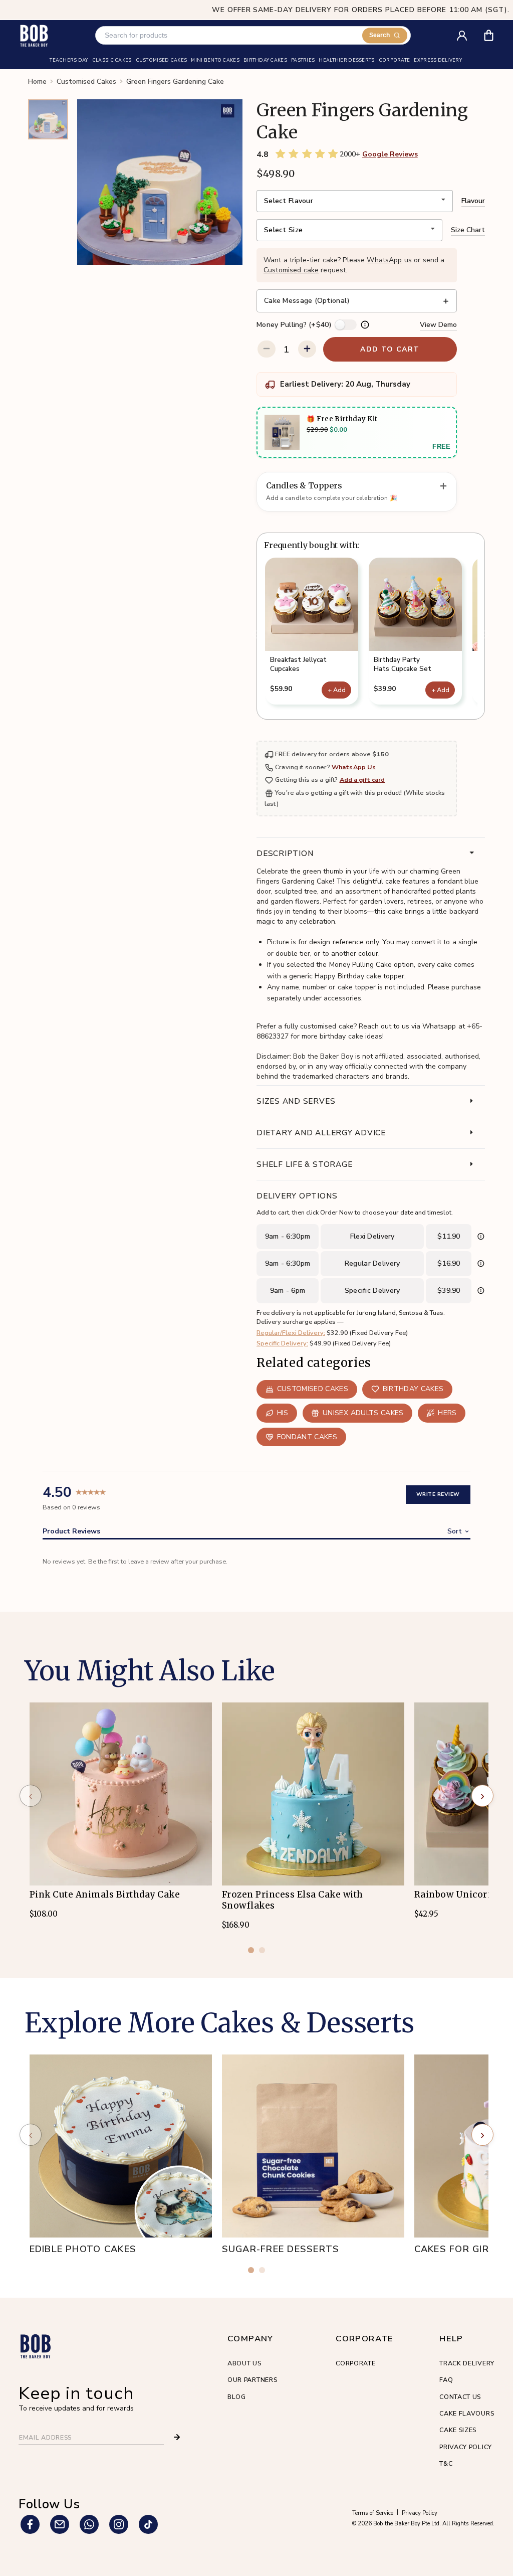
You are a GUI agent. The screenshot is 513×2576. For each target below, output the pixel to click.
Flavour (473, 201)
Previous (256, 635)
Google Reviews (390, 154)
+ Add (337, 690)
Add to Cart (390, 349)
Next (485, 635)
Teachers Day (69, 61)
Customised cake (291, 270)
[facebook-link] (30, 2524)
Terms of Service (373, 2513)
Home (37, 82)
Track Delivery (467, 2363)
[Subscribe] (177, 2437)
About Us (244, 2363)
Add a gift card (362, 780)
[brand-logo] (34, 35)
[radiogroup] (307, 154)
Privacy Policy (466, 2447)
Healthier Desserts (346, 61)
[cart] (495, 32)
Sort (455, 1531)
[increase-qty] (307, 349)
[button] (312, 631)
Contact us (460, 2397)
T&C (446, 2463)
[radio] (281, 154)
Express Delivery (438, 61)
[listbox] (355, 201)
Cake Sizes (458, 2430)
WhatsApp (384, 260)
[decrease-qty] (266, 349)
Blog (237, 2397)
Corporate (355, 2363)
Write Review (438, 1494)
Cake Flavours (467, 2413)
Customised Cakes (86, 82)
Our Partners (252, 2380)
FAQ (446, 2380)
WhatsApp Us (354, 767)
